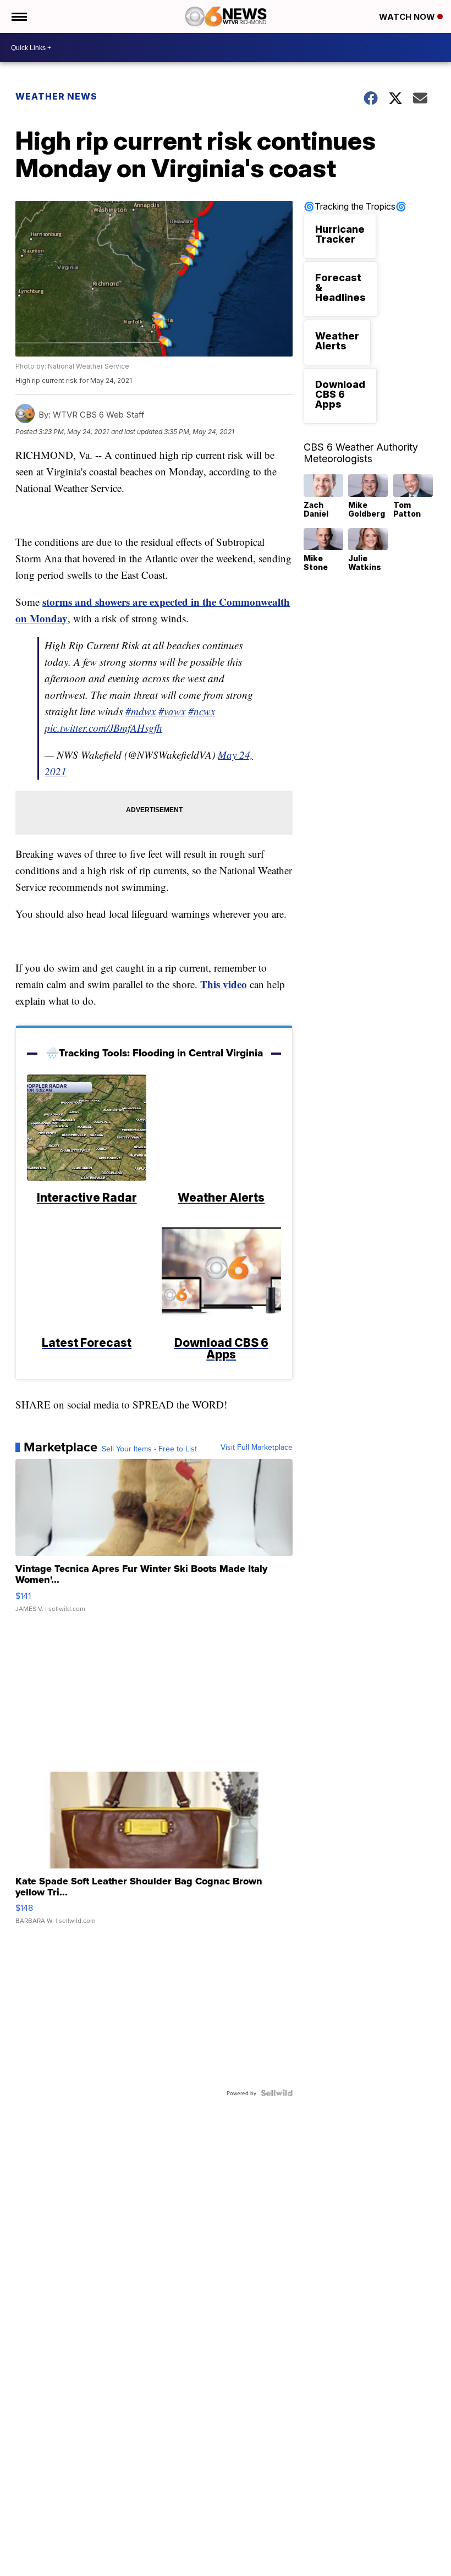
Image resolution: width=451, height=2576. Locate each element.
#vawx (172, 711)
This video (224, 984)
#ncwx (202, 711)
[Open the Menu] (18, 17)
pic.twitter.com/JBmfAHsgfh (103, 728)
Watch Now (408, 17)
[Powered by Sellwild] (277, 2093)
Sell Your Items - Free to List (149, 1449)
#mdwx (141, 711)
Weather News (56, 96)
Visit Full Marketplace (257, 1447)
